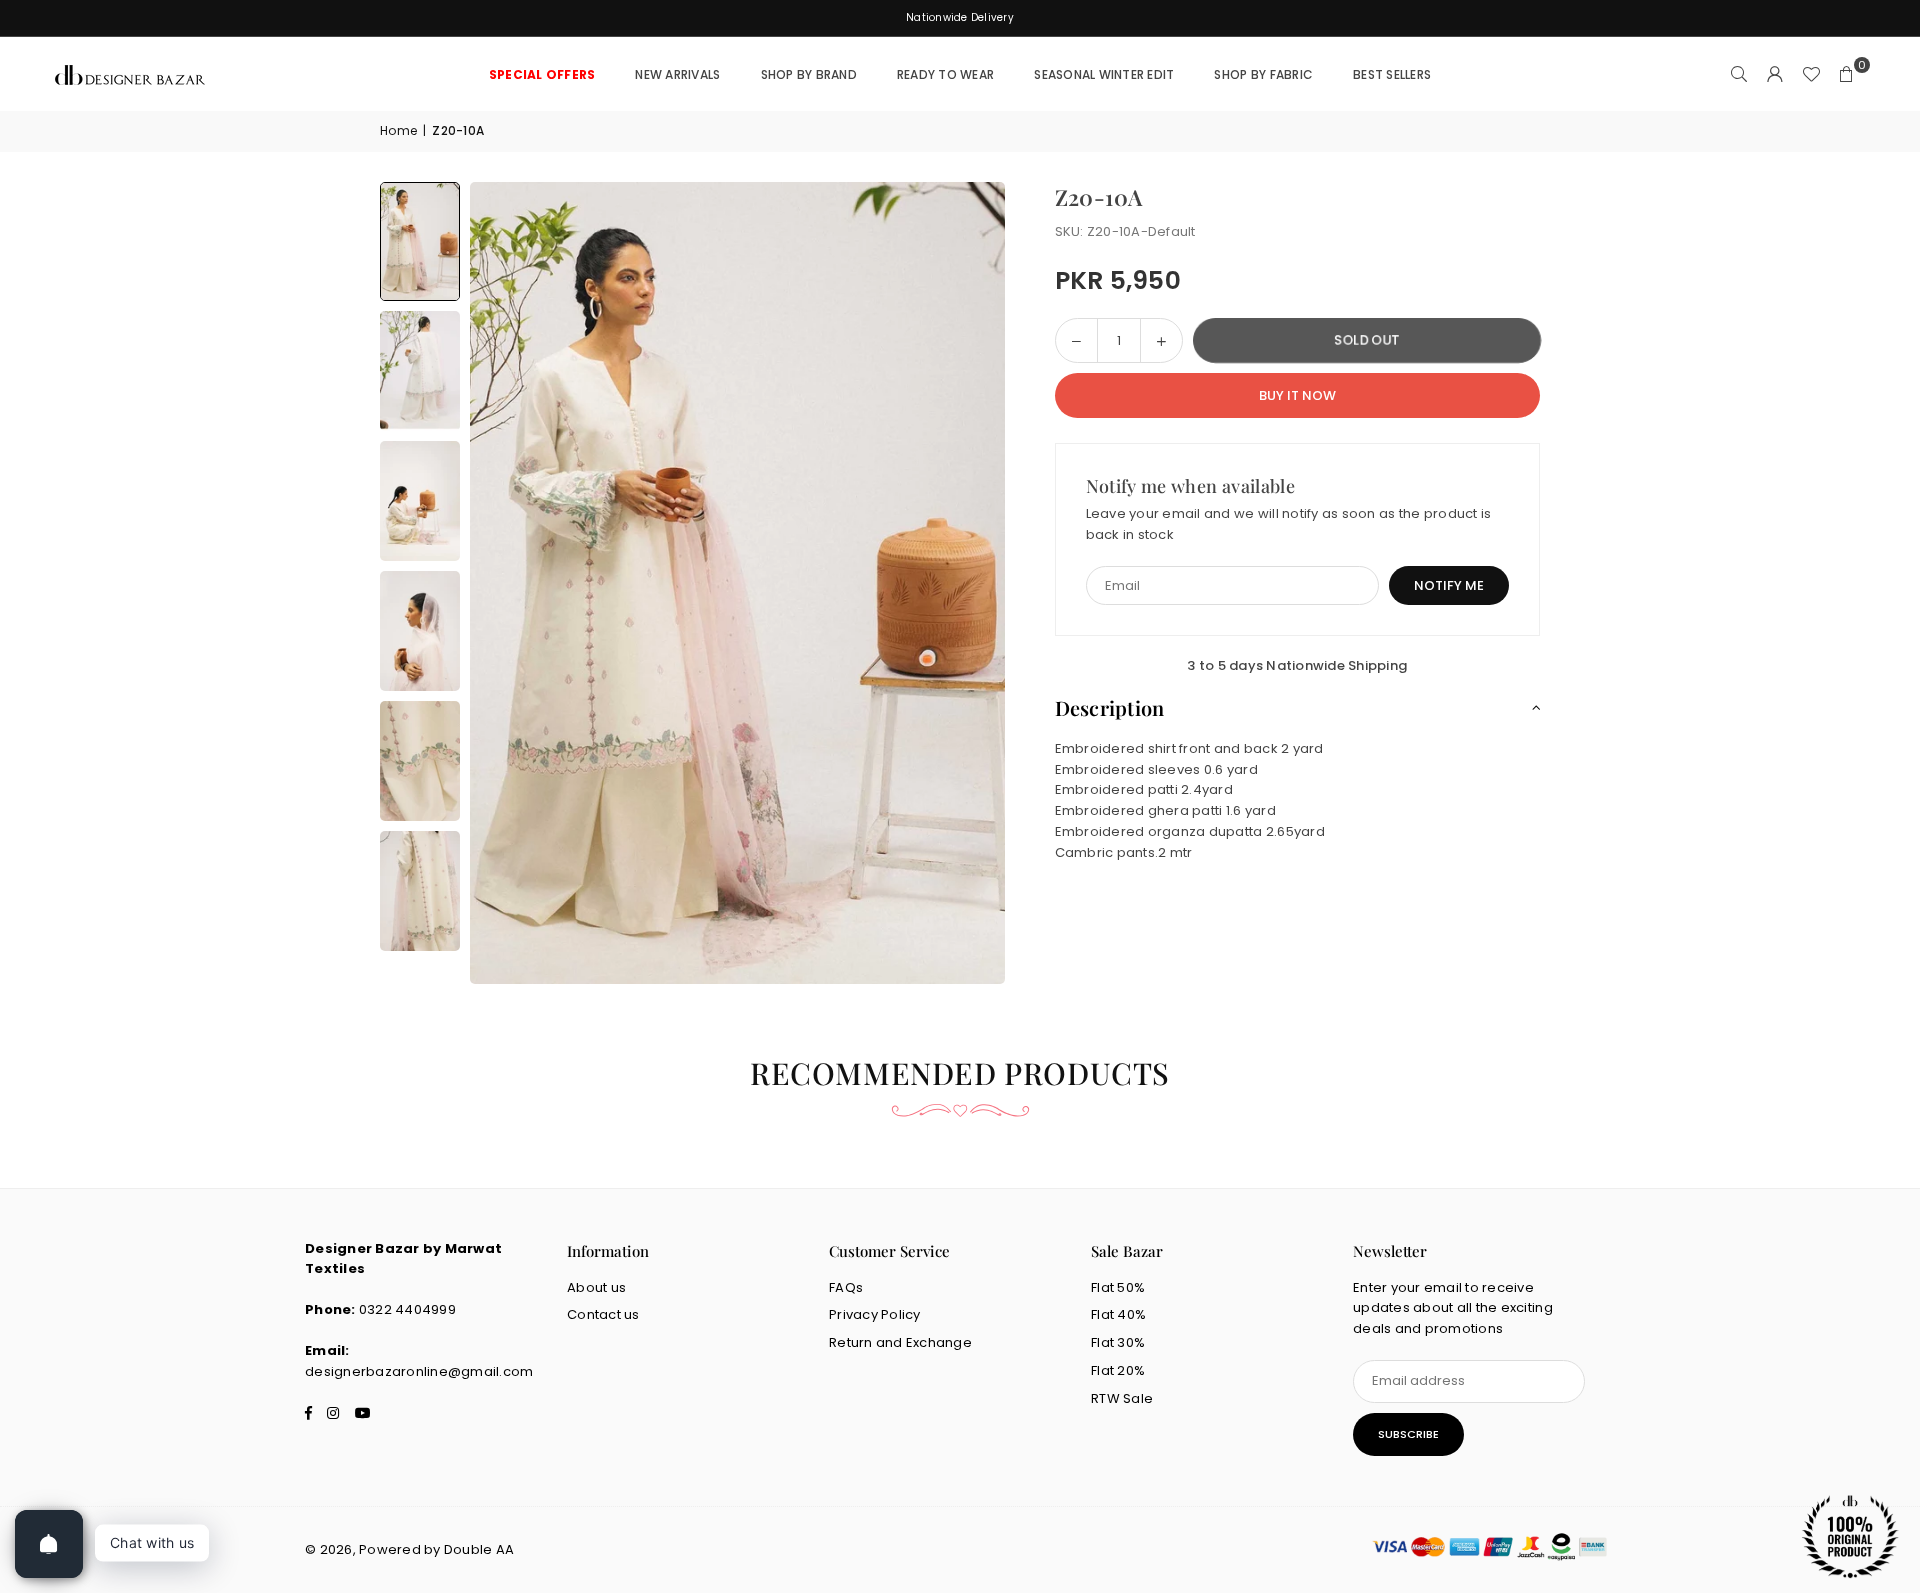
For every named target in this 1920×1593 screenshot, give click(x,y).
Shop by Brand (809, 74)
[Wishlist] (1811, 75)
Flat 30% (1118, 1342)
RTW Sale (1122, 1398)
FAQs (846, 1287)
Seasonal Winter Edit (1104, 74)
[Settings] (1775, 75)
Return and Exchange (900, 1342)
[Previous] (510, 583)
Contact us (603, 1314)
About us (596, 1287)
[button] (1847, 75)
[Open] (49, 1544)
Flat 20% (1118, 1370)
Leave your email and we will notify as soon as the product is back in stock (1289, 525)
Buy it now (1297, 395)
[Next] (965, 583)
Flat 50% (1118, 1287)
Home (398, 130)
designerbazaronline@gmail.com (419, 1371)
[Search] (1739, 75)
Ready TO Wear (945, 74)
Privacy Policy (875, 1314)
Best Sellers (1392, 74)
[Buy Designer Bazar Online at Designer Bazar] (420, 241)
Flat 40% (1118, 1314)
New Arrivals (677, 74)
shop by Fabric (1263, 74)
